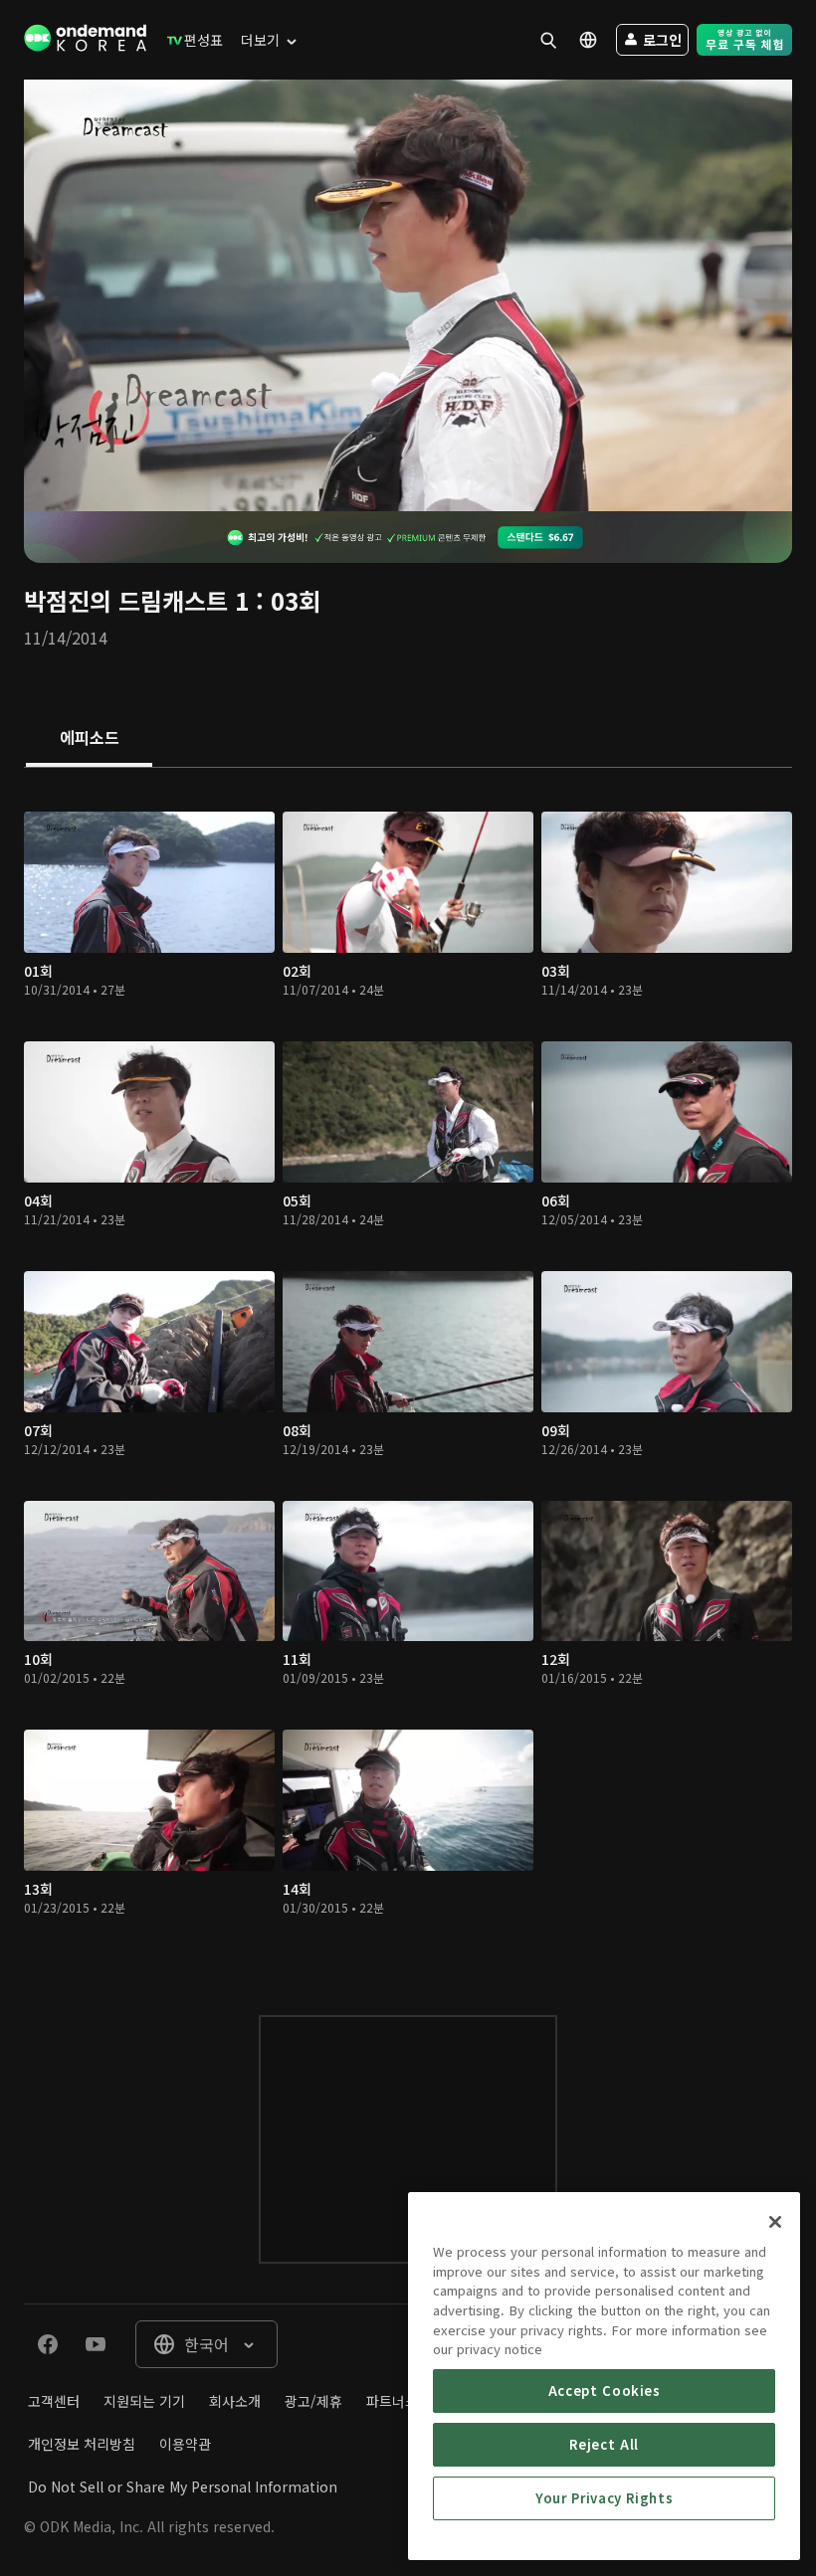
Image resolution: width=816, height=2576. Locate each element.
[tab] (89, 739)
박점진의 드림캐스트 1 (136, 600)
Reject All (604, 2444)
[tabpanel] (408, 1372)
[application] (408, 295)
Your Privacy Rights (604, 2498)
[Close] (775, 2222)
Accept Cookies (605, 2391)
